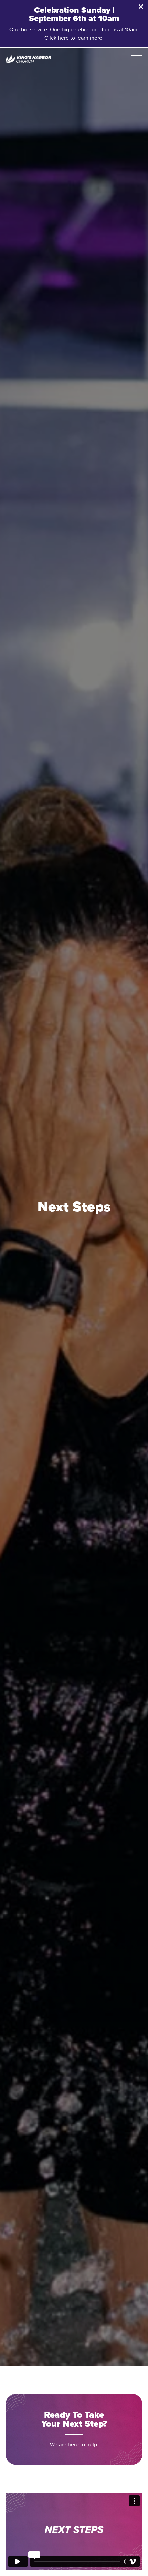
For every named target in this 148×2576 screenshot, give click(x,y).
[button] (137, 59)
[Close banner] (141, 7)
